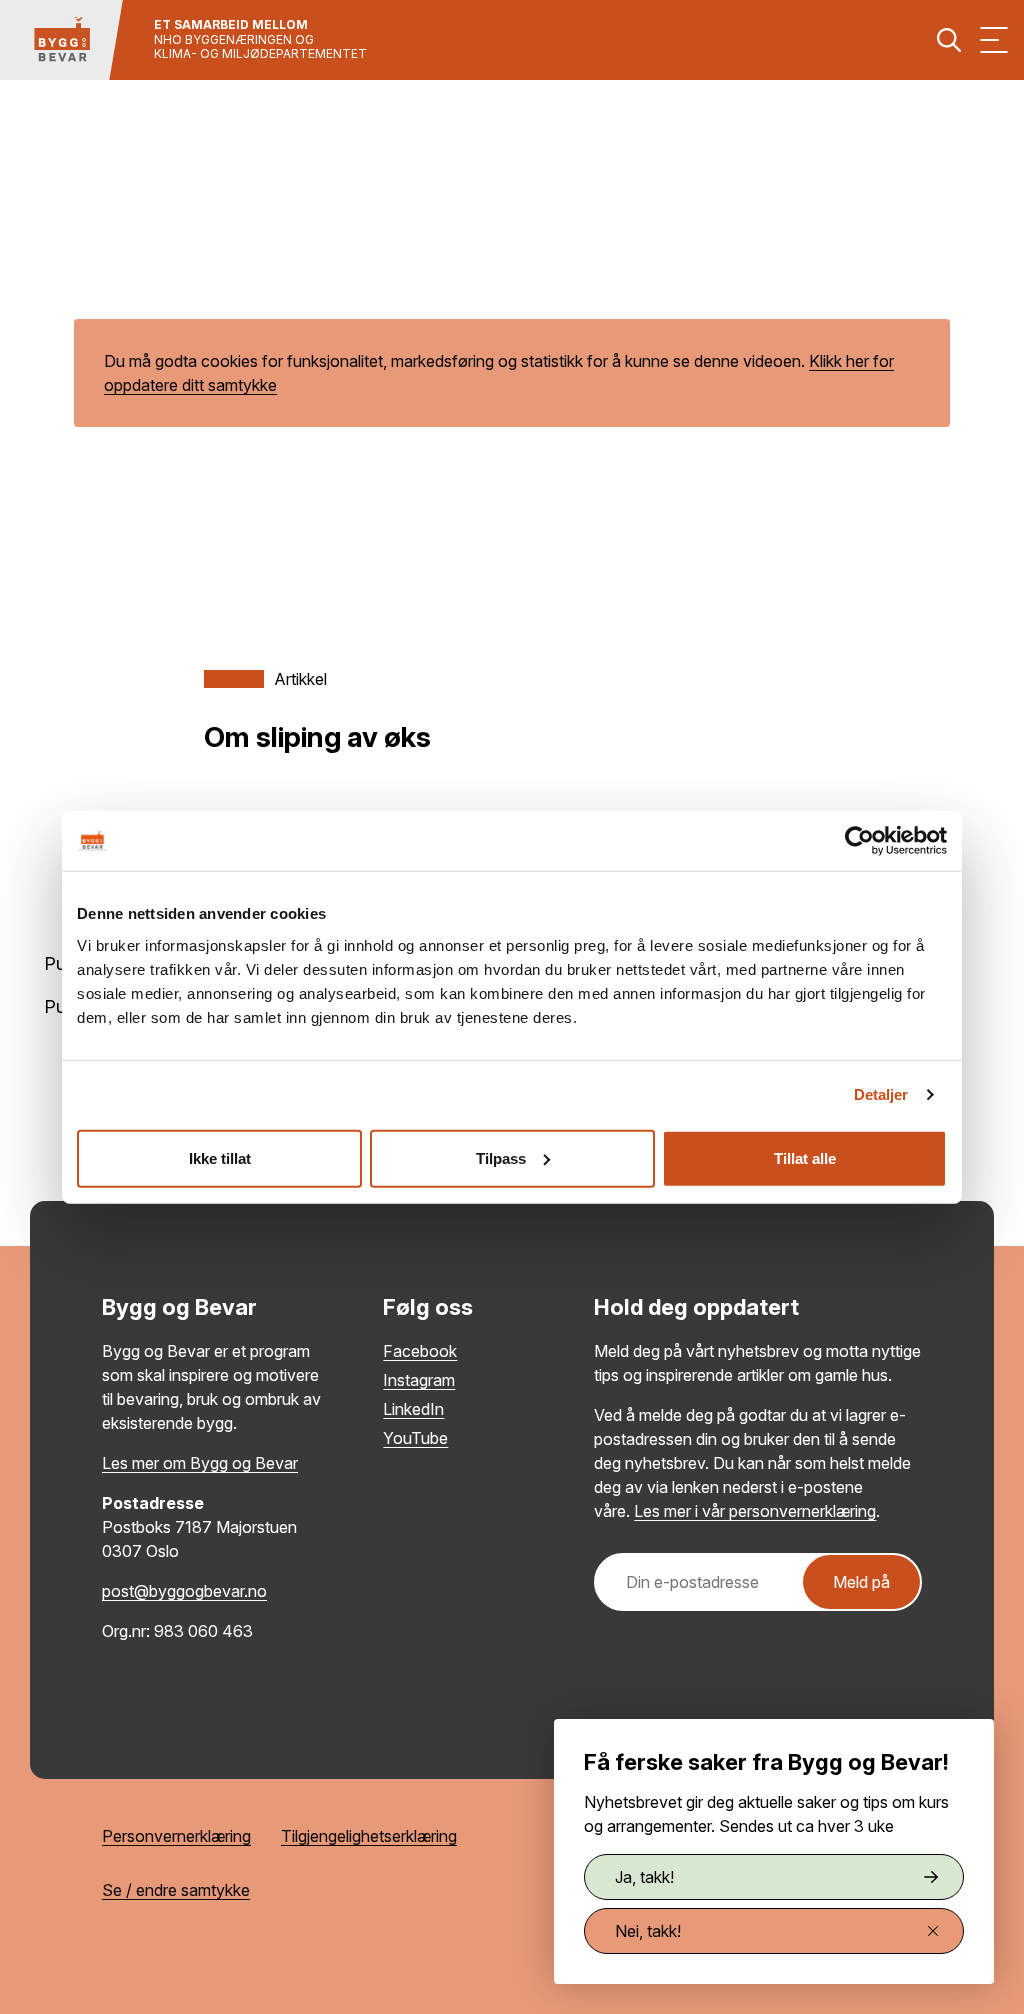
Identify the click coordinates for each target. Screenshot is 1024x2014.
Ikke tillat (220, 1157)
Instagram (419, 1380)
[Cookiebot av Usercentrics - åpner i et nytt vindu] (859, 841)
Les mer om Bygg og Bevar (200, 1463)
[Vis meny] (994, 40)
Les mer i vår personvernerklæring (755, 1511)
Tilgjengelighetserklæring (369, 1836)
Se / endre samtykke (176, 1890)
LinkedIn (413, 1409)
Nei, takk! (648, 1931)
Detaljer (881, 1094)
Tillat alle (805, 1157)
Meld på (861, 1582)
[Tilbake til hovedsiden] (62, 40)
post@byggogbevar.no (184, 1591)
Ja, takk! (644, 1877)
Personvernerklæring (176, 1836)
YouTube (415, 1438)
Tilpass (501, 1157)
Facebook (420, 1351)
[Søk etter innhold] (949, 40)
